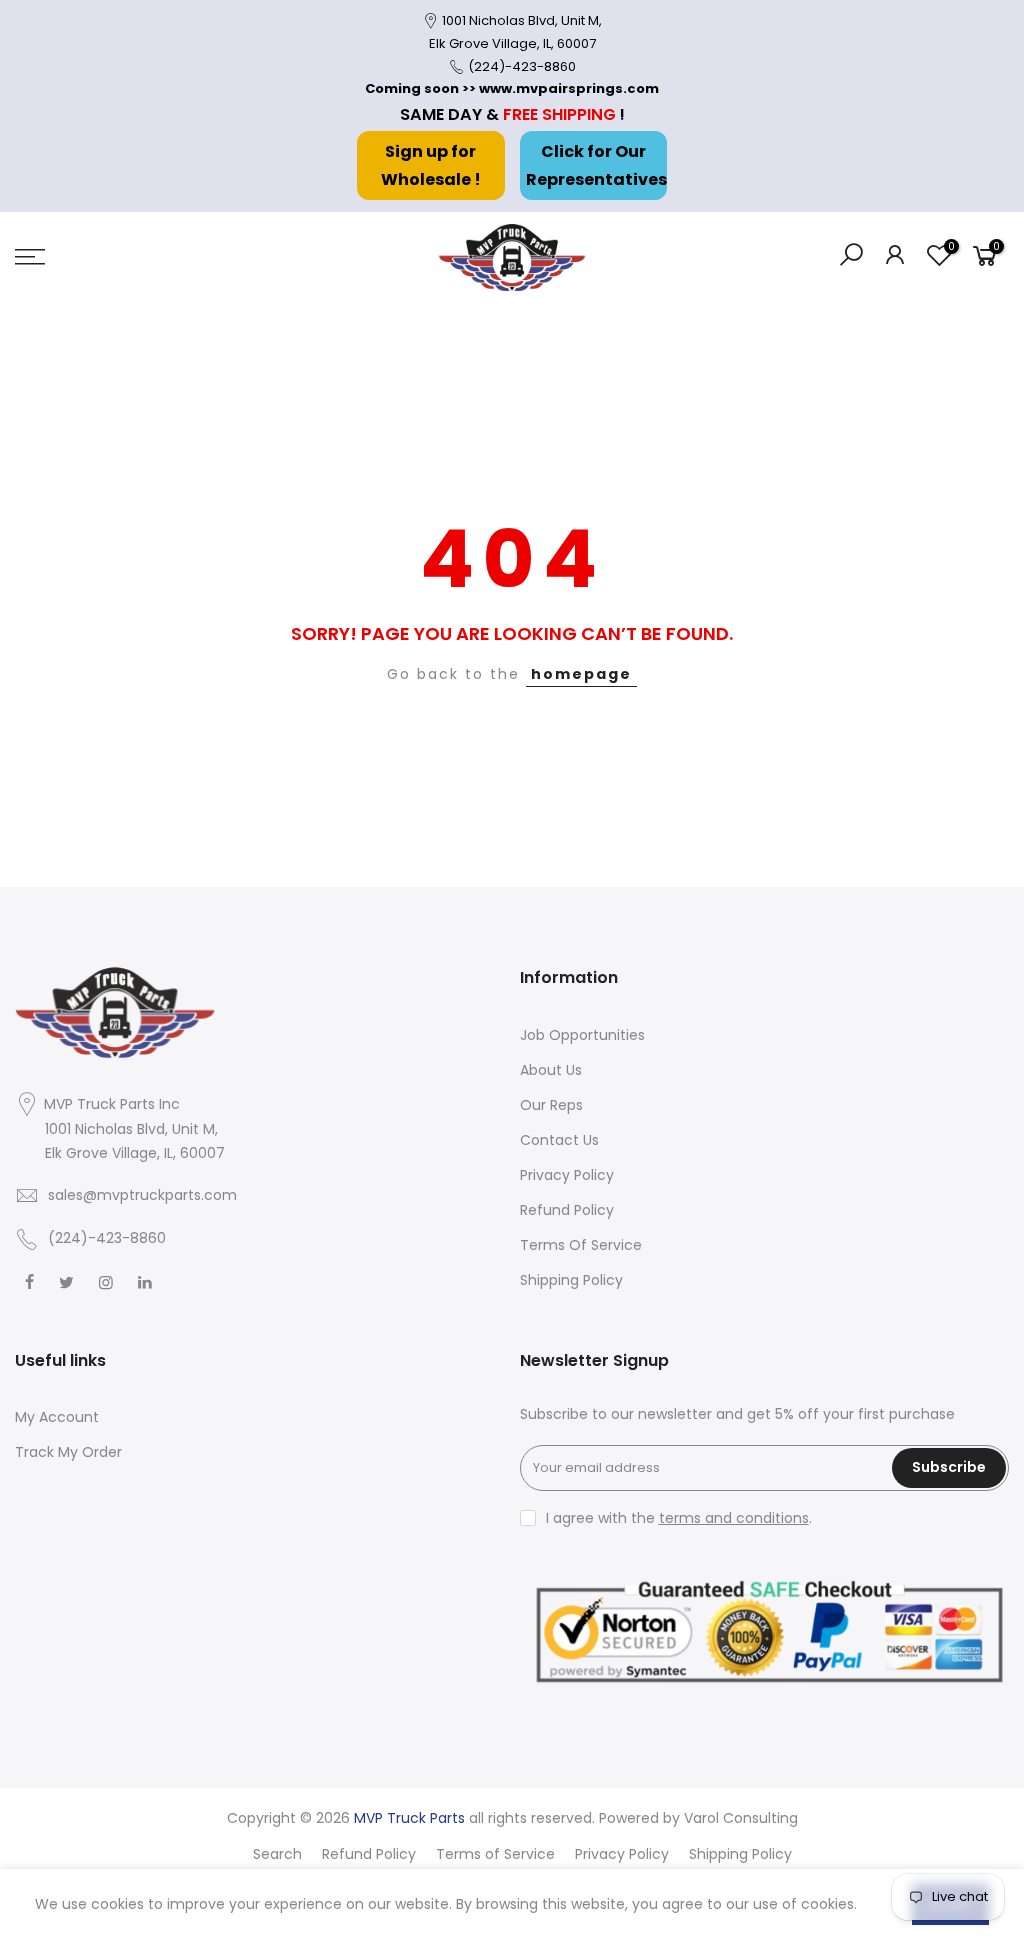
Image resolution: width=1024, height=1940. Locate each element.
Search (277, 1854)
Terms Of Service (581, 1245)
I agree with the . (679, 1518)
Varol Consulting (741, 1818)
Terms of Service (495, 1854)
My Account (57, 1417)
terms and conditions (734, 1518)
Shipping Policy (571, 1280)
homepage (581, 674)
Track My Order (68, 1452)
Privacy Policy (567, 1175)
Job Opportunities (582, 1035)
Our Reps (551, 1105)
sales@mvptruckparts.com (142, 1195)
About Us (551, 1070)
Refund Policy (567, 1210)
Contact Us (559, 1140)
